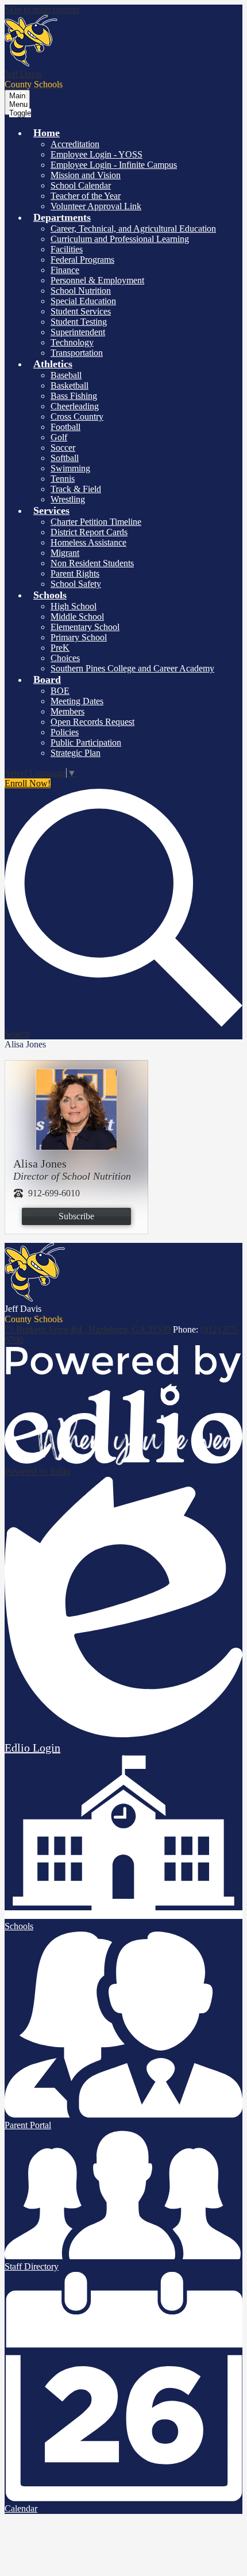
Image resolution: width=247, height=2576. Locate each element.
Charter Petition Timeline (96, 522)
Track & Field (76, 489)
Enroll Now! (28, 783)
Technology (72, 342)
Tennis (63, 479)
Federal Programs (82, 260)
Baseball (66, 375)
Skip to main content (42, 9)
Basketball (70, 385)
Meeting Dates (77, 701)
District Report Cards (89, 532)
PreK (60, 648)
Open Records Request (92, 722)
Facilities (67, 249)
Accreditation (75, 144)
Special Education (83, 301)
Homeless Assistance (88, 542)
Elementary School (85, 627)
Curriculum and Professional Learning (120, 239)
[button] (47, 133)
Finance (65, 270)
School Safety (76, 584)
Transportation (77, 353)
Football (65, 427)
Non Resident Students (92, 563)
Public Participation (86, 742)
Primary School (79, 637)
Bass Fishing (74, 396)
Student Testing (79, 322)
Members (67, 711)
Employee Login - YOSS (97, 154)
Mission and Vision (86, 175)
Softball (65, 458)
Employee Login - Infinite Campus (114, 165)
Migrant (65, 553)
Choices (65, 658)
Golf (59, 437)
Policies (65, 732)
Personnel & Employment (97, 280)
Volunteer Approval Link (96, 206)
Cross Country (77, 416)
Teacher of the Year (86, 196)
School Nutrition (81, 291)
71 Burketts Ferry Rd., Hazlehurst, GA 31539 (88, 1329)
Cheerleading (75, 406)
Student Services (81, 311)
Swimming (70, 468)
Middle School (77, 617)
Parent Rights (75, 573)
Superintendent (78, 332)
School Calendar (81, 185)
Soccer (63, 448)
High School (74, 606)
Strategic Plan (76, 753)
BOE (60, 691)
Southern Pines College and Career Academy (132, 668)
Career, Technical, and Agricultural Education (133, 229)
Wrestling (68, 499)
